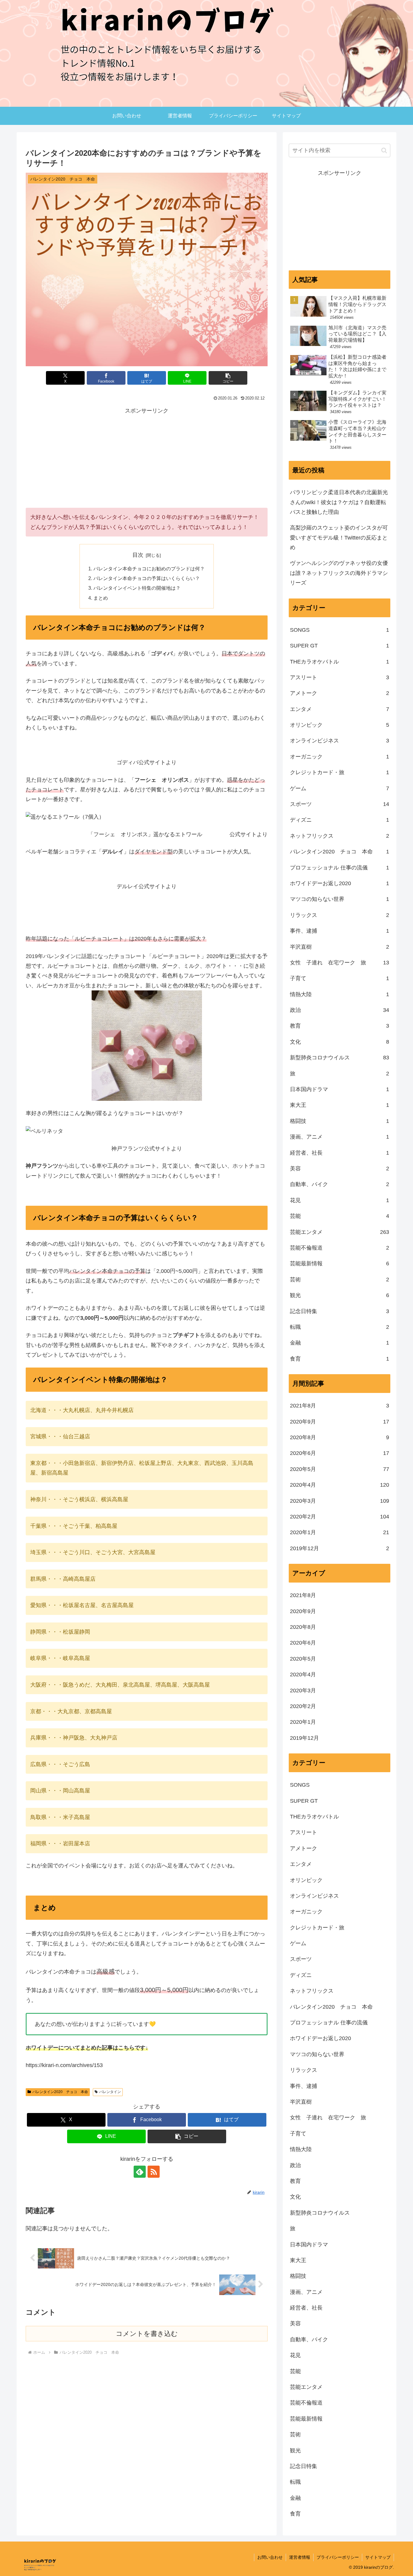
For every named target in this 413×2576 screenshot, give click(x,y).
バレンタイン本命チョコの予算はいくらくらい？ (147, 578)
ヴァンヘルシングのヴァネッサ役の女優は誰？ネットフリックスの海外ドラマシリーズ (339, 573)
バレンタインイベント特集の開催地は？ (137, 588)
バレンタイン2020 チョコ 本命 (60, 2092)
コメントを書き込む (147, 2334)
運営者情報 (300, 2557)
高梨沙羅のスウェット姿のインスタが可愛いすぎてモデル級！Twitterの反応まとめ (339, 538)
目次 (138, 555)
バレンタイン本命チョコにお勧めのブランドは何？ (149, 569)
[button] (228, 378)
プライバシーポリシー (338, 2557)
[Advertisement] (147, 458)
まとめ (101, 598)
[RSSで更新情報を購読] (154, 2172)
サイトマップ (378, 2557)
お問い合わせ (270, 2557)
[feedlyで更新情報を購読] (140, 2172)
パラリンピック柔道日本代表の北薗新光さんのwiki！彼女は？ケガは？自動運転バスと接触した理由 (339, 502)
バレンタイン (110, 2092)
